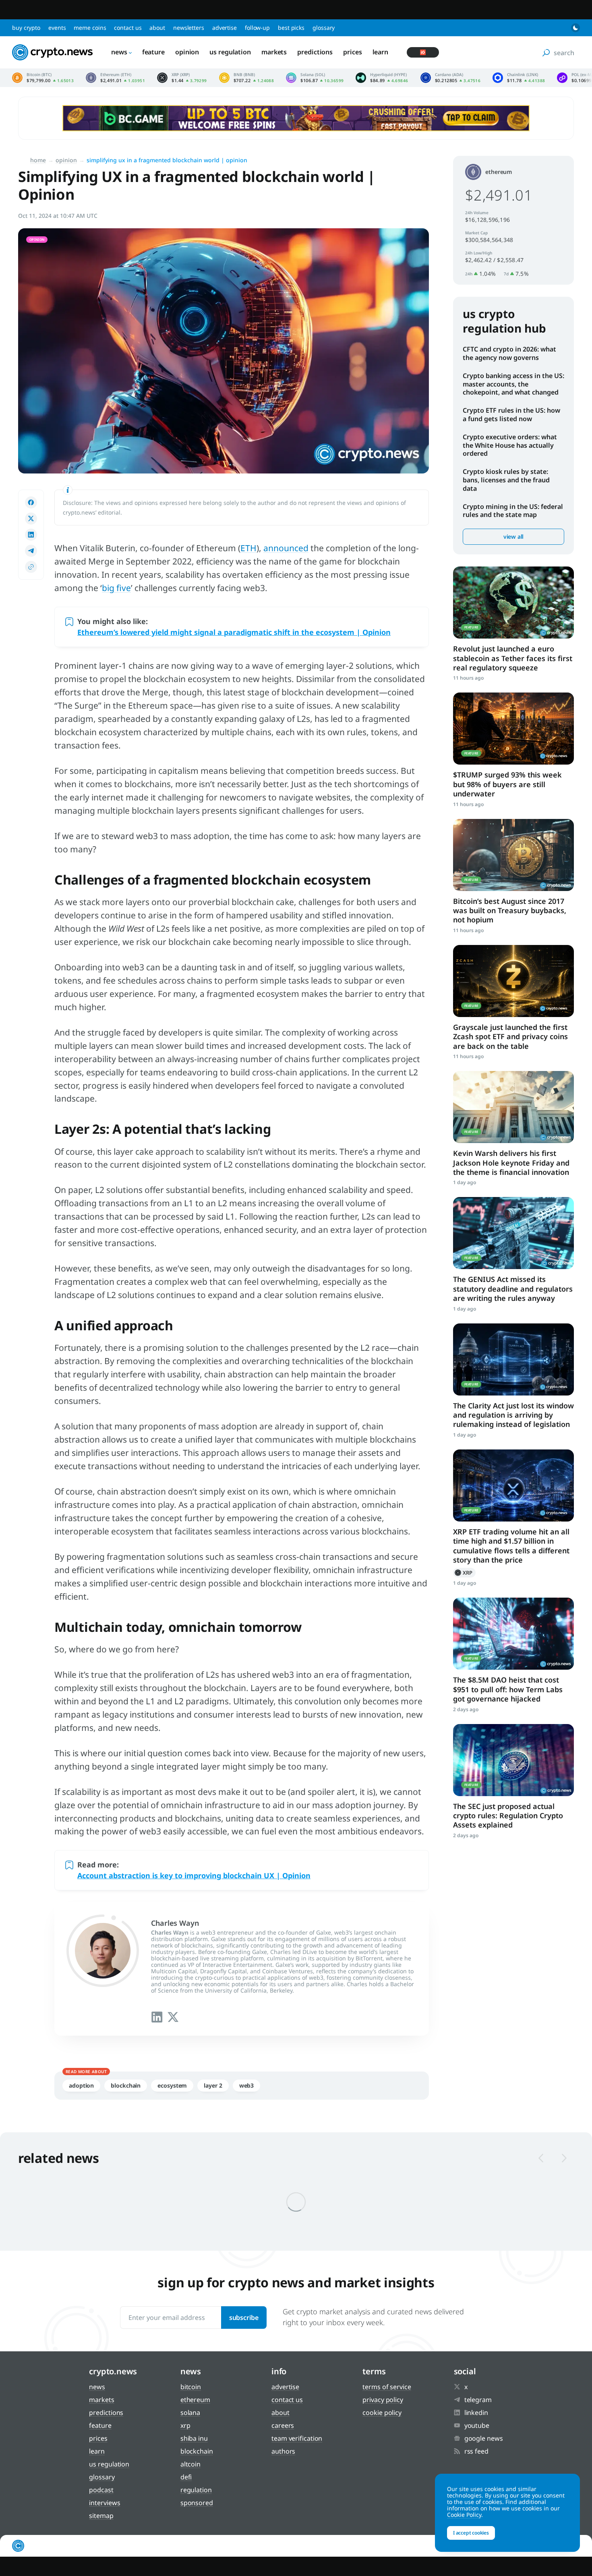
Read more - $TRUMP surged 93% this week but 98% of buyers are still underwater (513, 729)
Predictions (315, 52)
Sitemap (101, 2516)
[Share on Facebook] (31, 502)
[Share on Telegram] (31, 551)
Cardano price (451, 78)
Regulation (196, 2490)
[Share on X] (31, 519)
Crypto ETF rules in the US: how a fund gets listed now (511, 415)
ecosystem (172, 2085)
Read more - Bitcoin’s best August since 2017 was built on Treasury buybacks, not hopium (513, 855)
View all (513, 536)
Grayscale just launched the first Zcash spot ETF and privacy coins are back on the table (510, 1037)
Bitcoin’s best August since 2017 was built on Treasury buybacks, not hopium (510, 911)
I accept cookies (471, 2533)
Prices (352, 52)
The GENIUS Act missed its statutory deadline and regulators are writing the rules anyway (513, 1289)
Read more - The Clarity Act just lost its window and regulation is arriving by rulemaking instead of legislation (513, 1359)
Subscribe (244, 2318)
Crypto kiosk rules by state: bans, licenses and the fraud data (506, 480)
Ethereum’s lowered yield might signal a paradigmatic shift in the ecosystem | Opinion (234, 632)
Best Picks (291, 28)
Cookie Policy (382, 2413)
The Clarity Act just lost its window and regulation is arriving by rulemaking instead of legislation (513, 1415)
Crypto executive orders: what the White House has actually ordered (510, 445)
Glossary (324, 28)
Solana (190, 2413)
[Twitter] (173, 2017)
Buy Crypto (26, 28)
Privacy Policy (383, 2400)
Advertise (225, 28)
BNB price (247, 78)
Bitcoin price (43, 78)
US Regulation (230, 52)
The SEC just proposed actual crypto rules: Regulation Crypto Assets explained (508, 1816)
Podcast (101, 2490)
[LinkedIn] (157, 2017)
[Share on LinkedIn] (31, 535)
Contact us (128, 28)
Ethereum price (115, 78)
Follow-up (257, 28)
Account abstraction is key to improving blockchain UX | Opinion (194, 1875)
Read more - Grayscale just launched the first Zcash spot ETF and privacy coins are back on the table (513, 981)
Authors (283, 2451)
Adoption (81, 2085)
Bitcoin (191, 2387)
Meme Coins (90, 28)
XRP (464, 1573)
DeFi (186, 2477)
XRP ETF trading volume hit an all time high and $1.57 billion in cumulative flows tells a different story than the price (511, 1546)
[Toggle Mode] (575, 28)
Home (38, 160)
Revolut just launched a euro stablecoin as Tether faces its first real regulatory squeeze (513, 658)
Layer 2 (213, 2085)
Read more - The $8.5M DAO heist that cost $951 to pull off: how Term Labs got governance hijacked (513, 1634)
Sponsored (197, 2503)
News (119, 52)
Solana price (315, 78)
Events (57, 28)
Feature (153, 52)
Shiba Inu (194, 2438)
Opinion (187, 52)
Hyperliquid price (382, 78)
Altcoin (190, 2464)
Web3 (247, 2085)
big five (116, 588)
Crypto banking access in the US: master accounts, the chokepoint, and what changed (513, 384)
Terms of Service (387, 2387)
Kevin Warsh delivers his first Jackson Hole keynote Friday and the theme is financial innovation (511, 1163)
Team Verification (297, 2438)
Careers (283, 2425)
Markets (274, 52)
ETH (248, 548)
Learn (381, 52)
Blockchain (126, 2085)
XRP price (182, 78)
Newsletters (189, 28)
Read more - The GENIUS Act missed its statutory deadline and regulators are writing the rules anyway (513, 1233)
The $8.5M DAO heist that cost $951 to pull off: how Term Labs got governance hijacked (508, 1689)
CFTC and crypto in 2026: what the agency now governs (509, 353)
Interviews (105, 2503)
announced (286, 548)
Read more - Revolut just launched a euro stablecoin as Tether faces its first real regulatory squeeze (513, 603)
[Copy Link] (31, 567)
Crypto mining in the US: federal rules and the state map (513, 511)
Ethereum (499, 172)
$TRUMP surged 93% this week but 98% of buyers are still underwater (507, 784)
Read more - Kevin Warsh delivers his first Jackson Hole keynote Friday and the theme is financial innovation (513, 1107)
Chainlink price (519, 78)
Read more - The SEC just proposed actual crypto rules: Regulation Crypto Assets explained (513, 1760)
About (157, 28)
